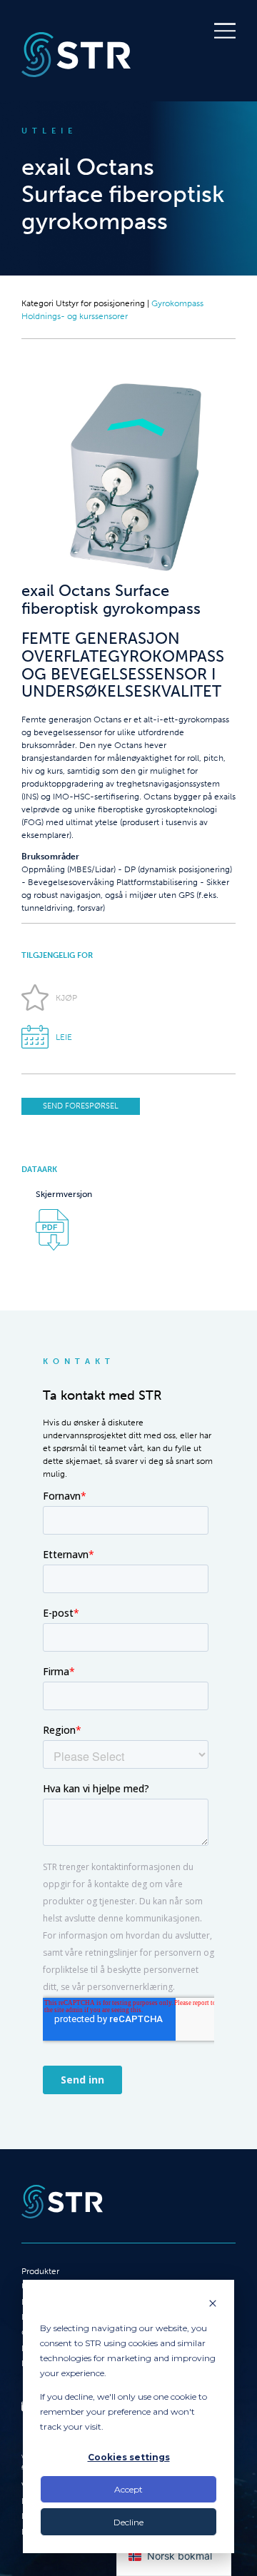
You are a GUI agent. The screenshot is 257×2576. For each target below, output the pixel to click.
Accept (128, 2489)
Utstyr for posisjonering (100, 303)
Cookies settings (129, 2457)
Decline (128, 2522)
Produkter (40, 2271)
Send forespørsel (81, 1106)
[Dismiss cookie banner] (213, 2304)
